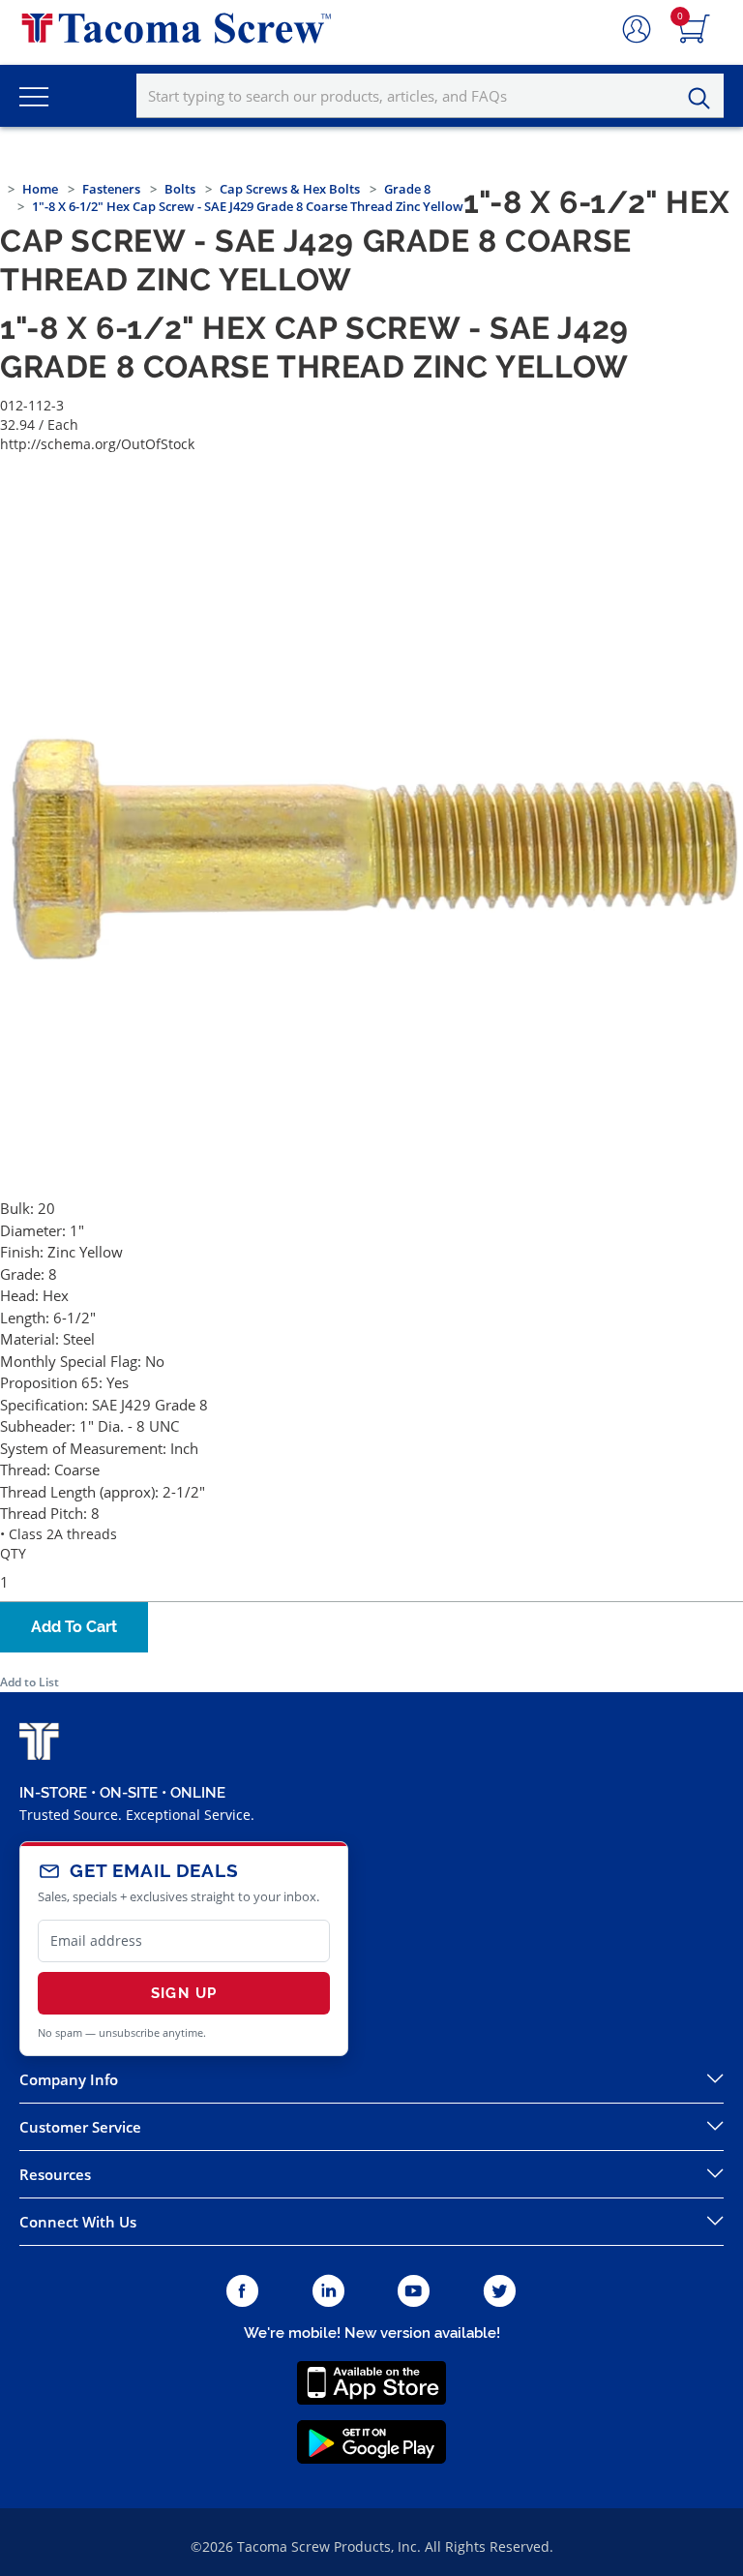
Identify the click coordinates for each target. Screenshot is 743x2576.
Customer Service (80, 2127)
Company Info (69, 2079)
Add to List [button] (30, 1682)
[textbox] (430, 96)
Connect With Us (78, 2222)
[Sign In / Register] (637, 30)
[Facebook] (242, 2292)
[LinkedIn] (328, 2292)
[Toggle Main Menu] (34, 96)
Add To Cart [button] (74, 1627)
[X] (500, 2292)
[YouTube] (414, 2292)
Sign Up (184, 1993)
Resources (55, 2174)
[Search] (704, 99)
